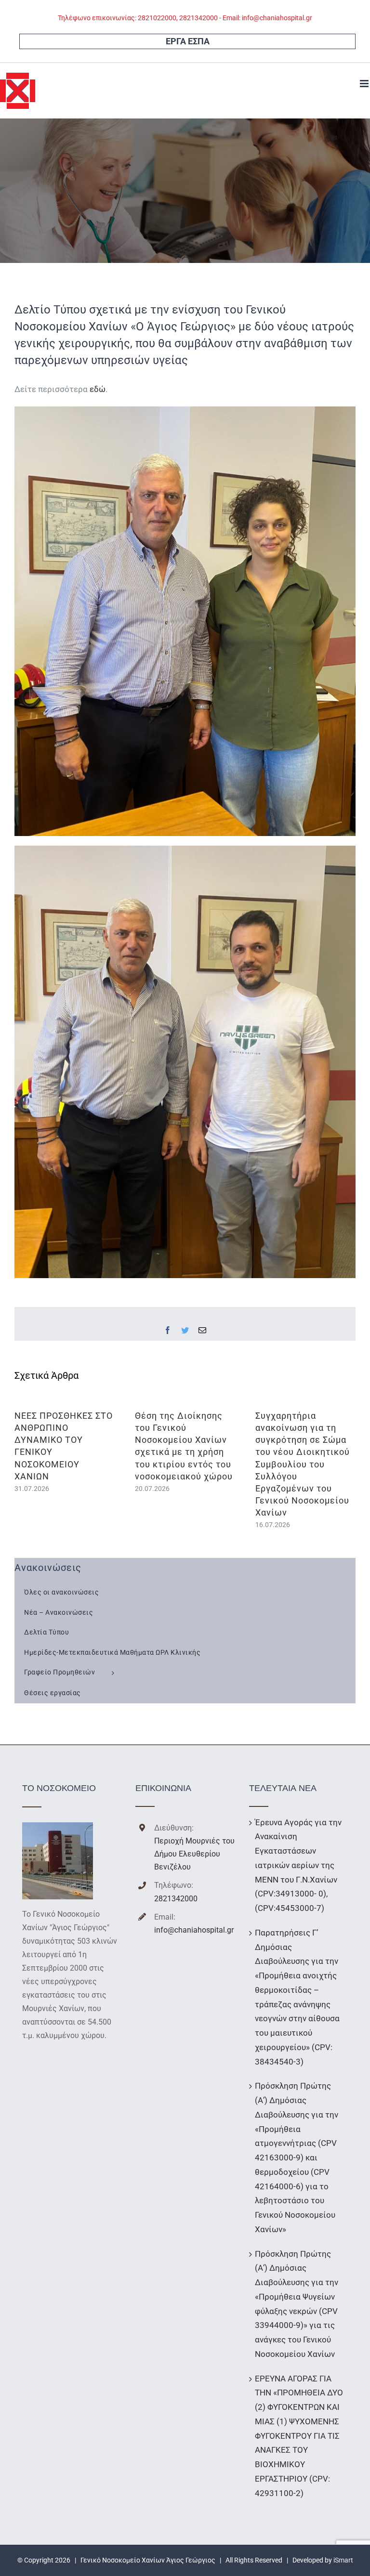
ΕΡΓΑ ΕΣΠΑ (188, 41)
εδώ (98, 389)
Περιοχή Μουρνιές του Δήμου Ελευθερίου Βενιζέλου (194, 1854)
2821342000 (176, 1899)
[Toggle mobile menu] (365, 84)
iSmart (343, 2560)
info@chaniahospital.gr (194, 1930)
